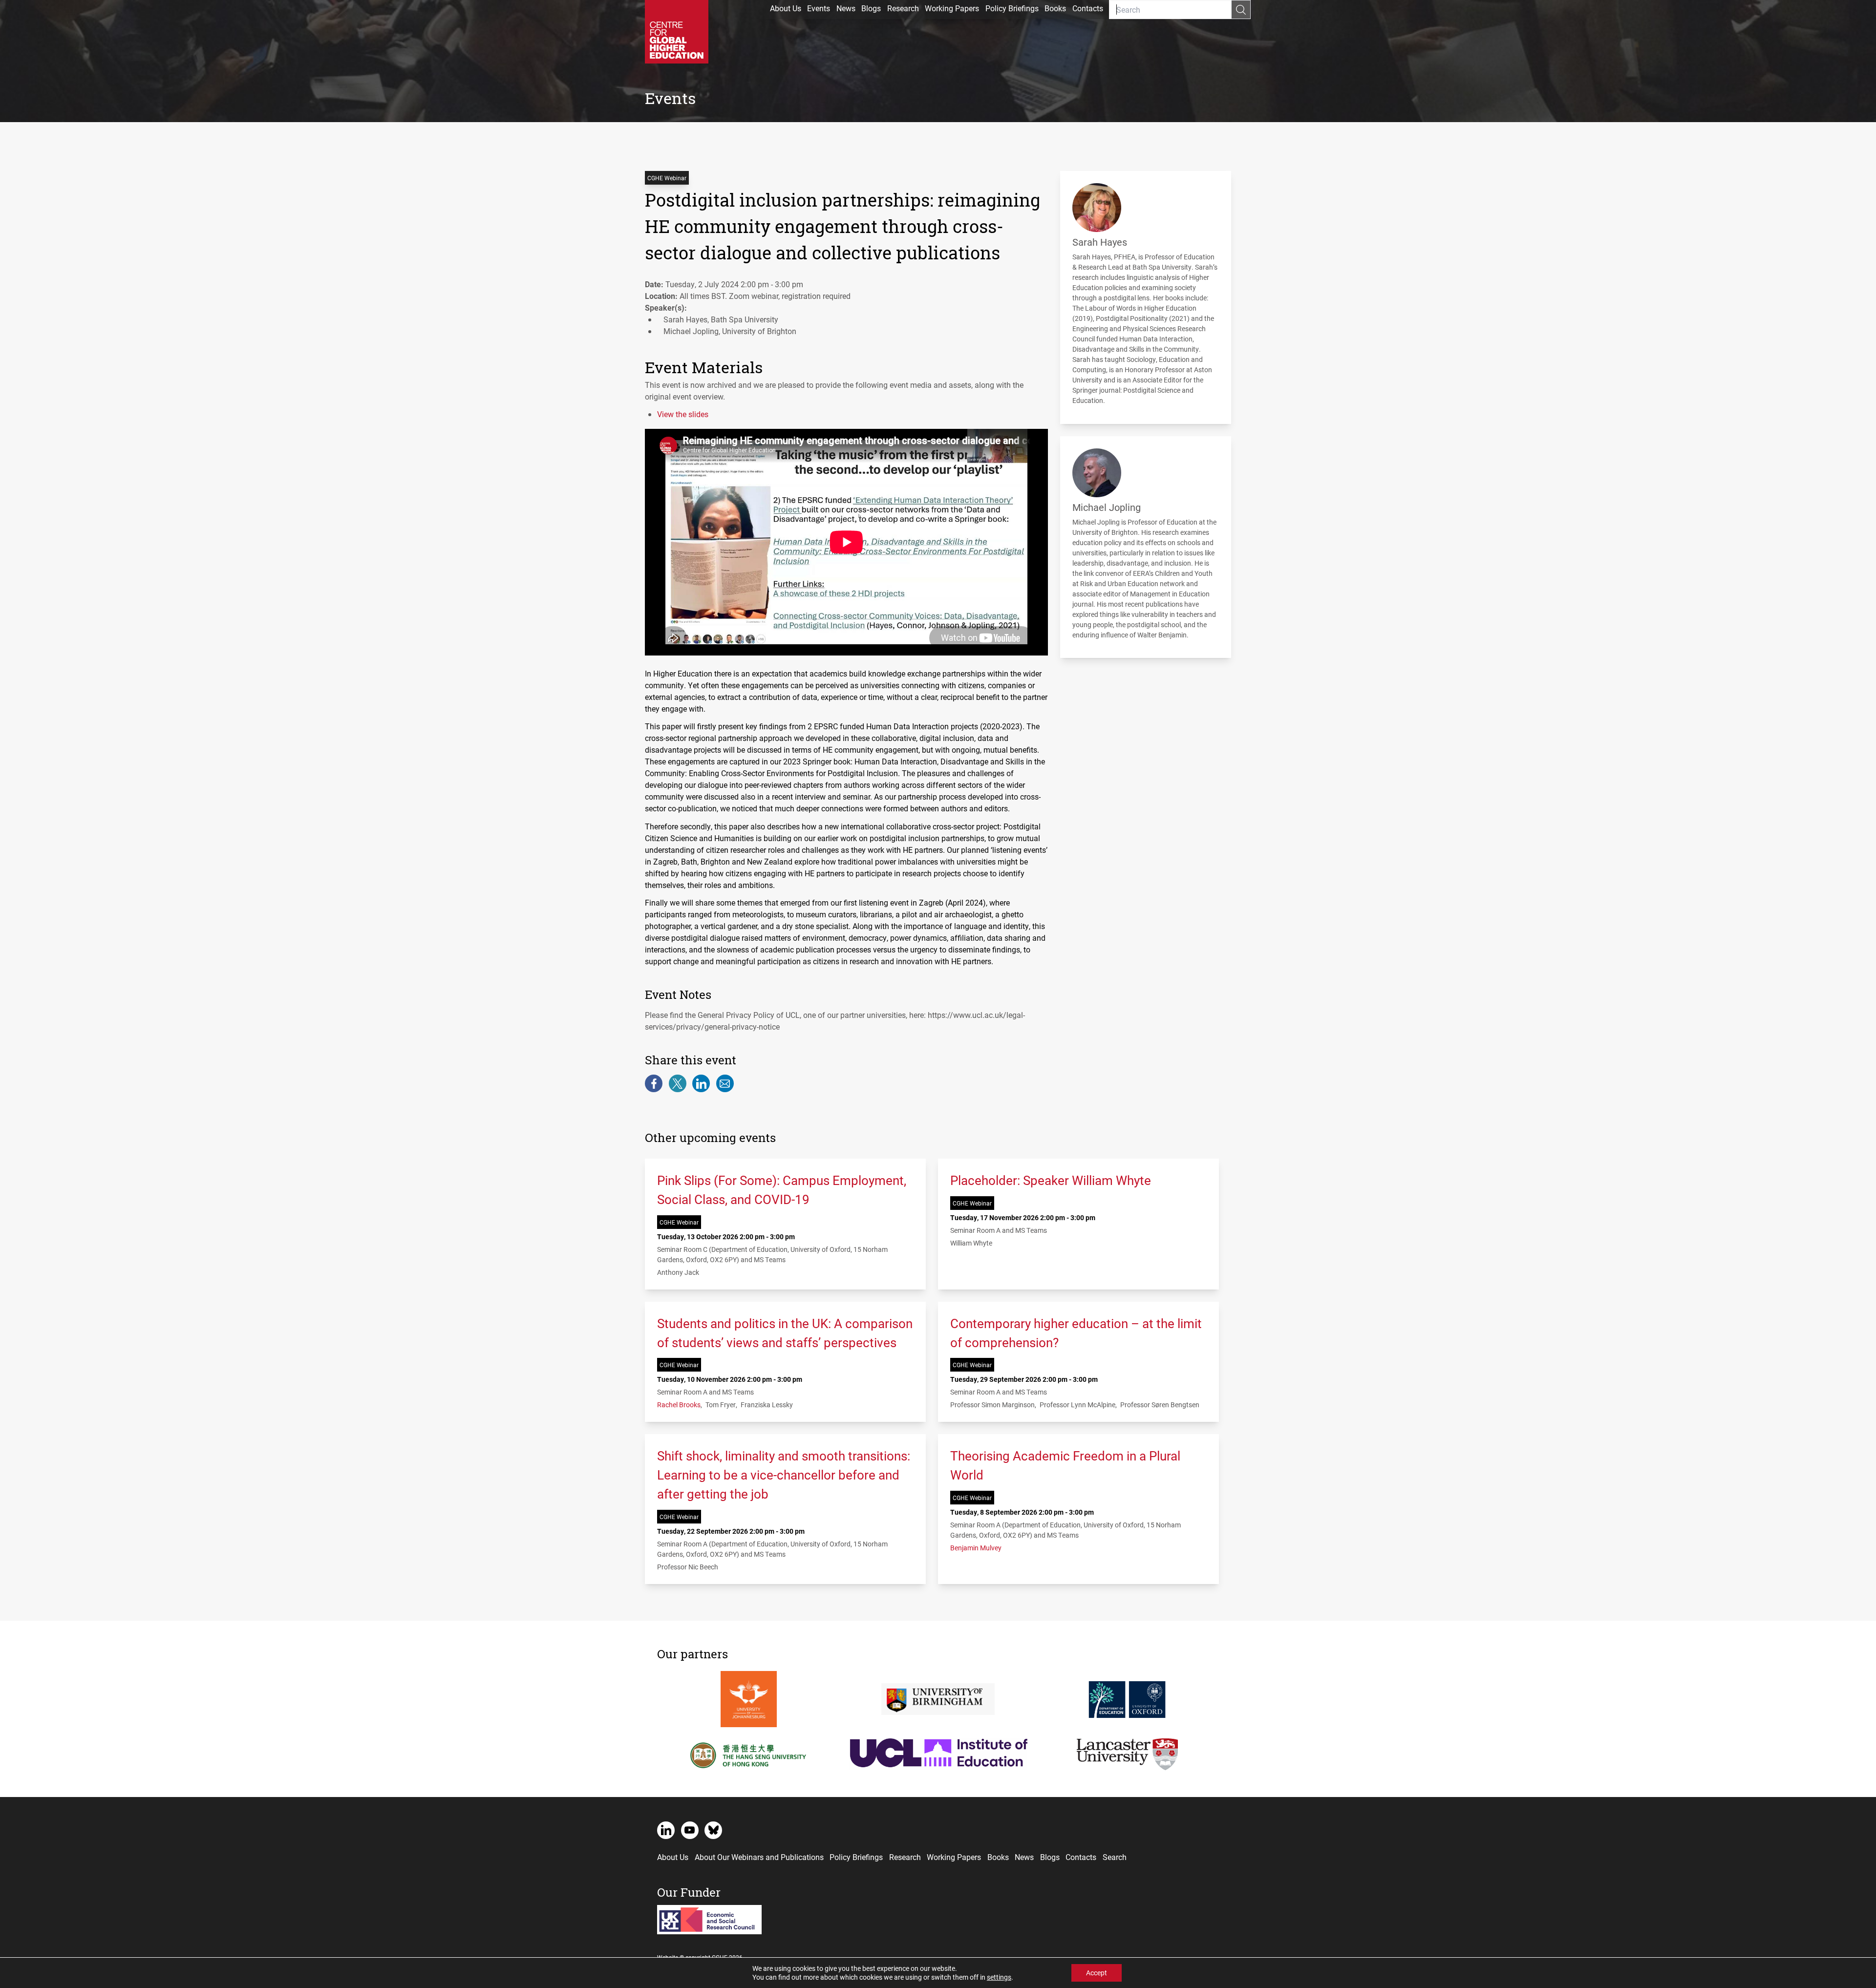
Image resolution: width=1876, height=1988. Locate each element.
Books (1055, 8)
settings (999, 1977)
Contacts (1088, 8)
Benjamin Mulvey (976, 1548)
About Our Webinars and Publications (759, 1857)
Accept (1097, 1973)
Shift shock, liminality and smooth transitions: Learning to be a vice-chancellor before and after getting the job (784, 1475)
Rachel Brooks (679, 1405)
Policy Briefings (1012, 8)
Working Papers (952, 8)
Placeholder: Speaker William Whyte (1051, 1180)
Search (1115, 1857)
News (846, 8)
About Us (786, 8)
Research (903, 8)
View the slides (683, 414)
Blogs (871, 8)
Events (819, 8)
